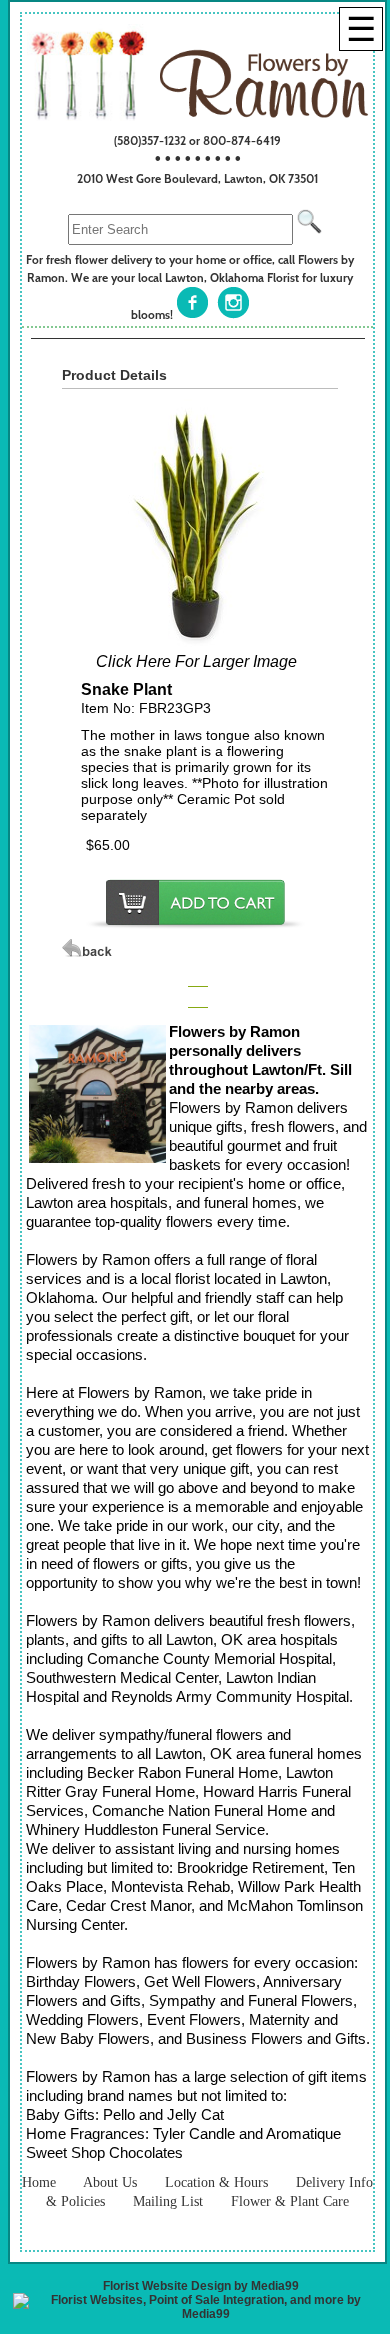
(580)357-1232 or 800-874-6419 (197, 140)
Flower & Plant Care (290, 2201)
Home (39, 2182)
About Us (110, 2182)
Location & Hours (216, 2182)
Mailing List (168, 2201)
